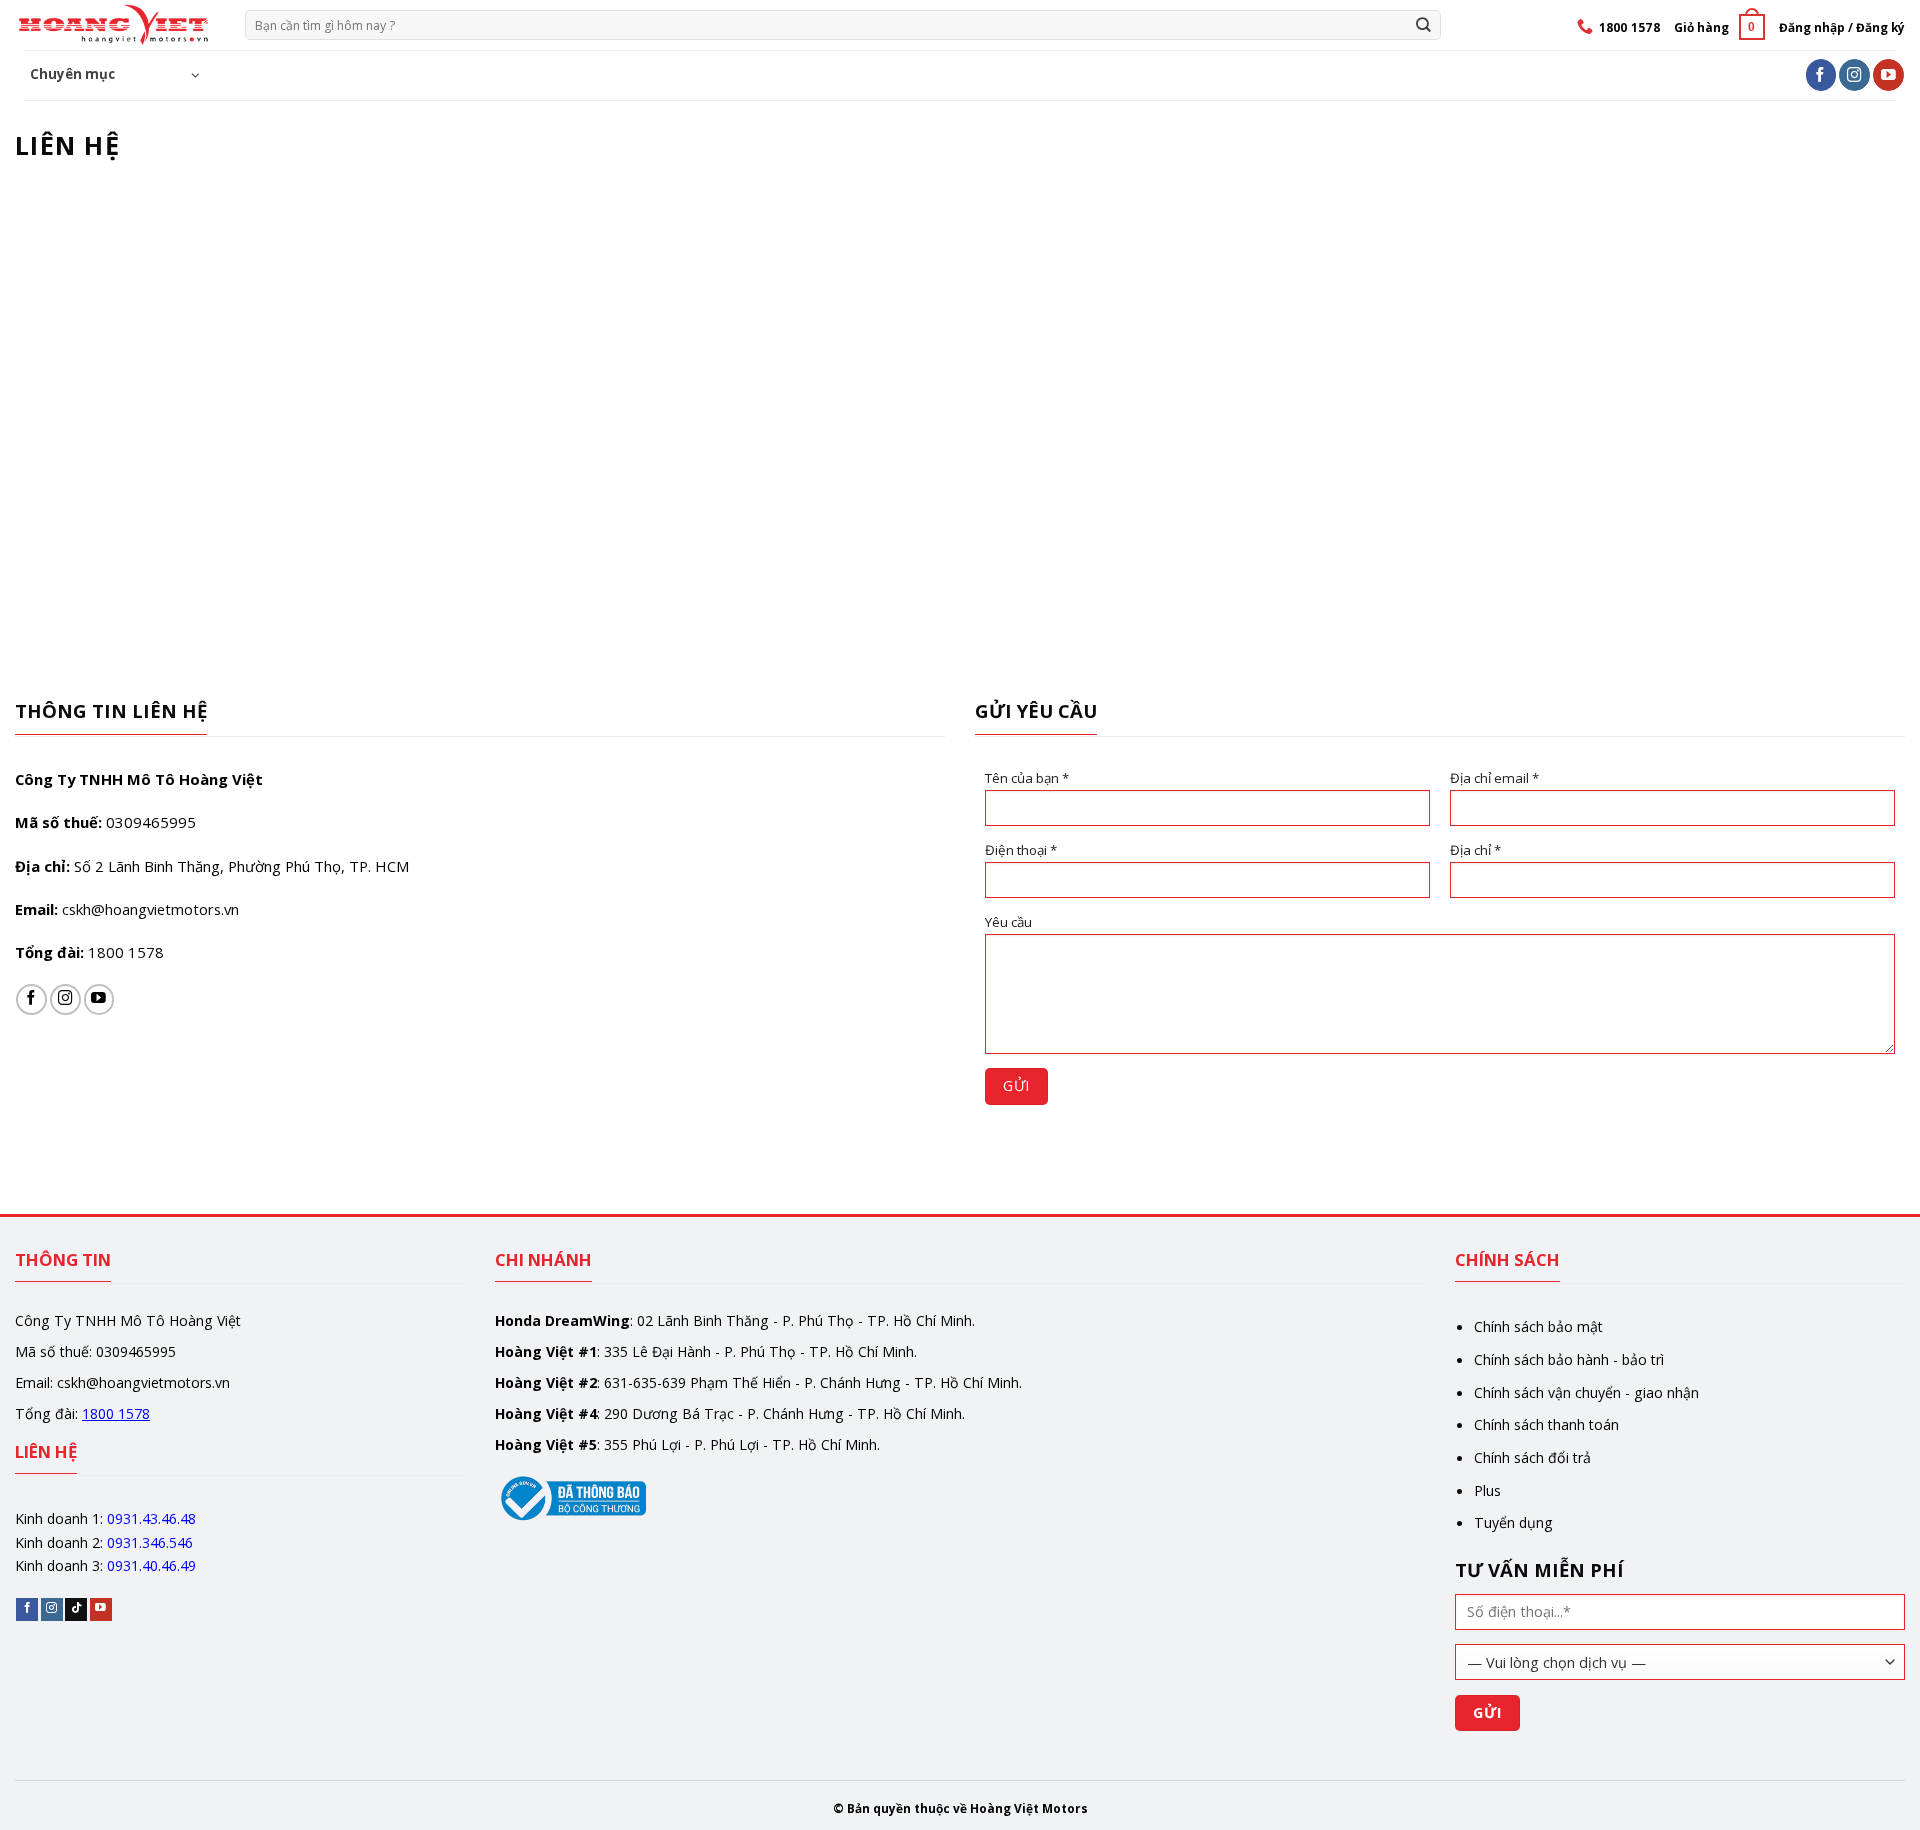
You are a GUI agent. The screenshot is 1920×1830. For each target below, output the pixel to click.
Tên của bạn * (1027, 778)
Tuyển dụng (1513, 1522)
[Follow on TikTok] (76, 1609)
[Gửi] (1424, 24)
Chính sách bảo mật (1538, 1326)
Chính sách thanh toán (1546, 1424)
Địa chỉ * (1475, 850)
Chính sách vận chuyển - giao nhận (1586, 1392)
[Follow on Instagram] (1854, 74)
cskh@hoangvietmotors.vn (150, 909)
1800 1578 (126, 952)
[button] (1719, 26)
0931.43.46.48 (151, 1518)
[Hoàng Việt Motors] (115, 25)
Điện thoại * (1021, 850)
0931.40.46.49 (151, 1565)
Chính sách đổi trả (1532, 1457)
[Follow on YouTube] (1888, 74)
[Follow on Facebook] (1821, 74)
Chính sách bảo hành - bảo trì (1569, 1359)
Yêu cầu (1008, 922)
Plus (1487, 1490)
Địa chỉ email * (1494, 778)
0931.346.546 (150, 1542)
